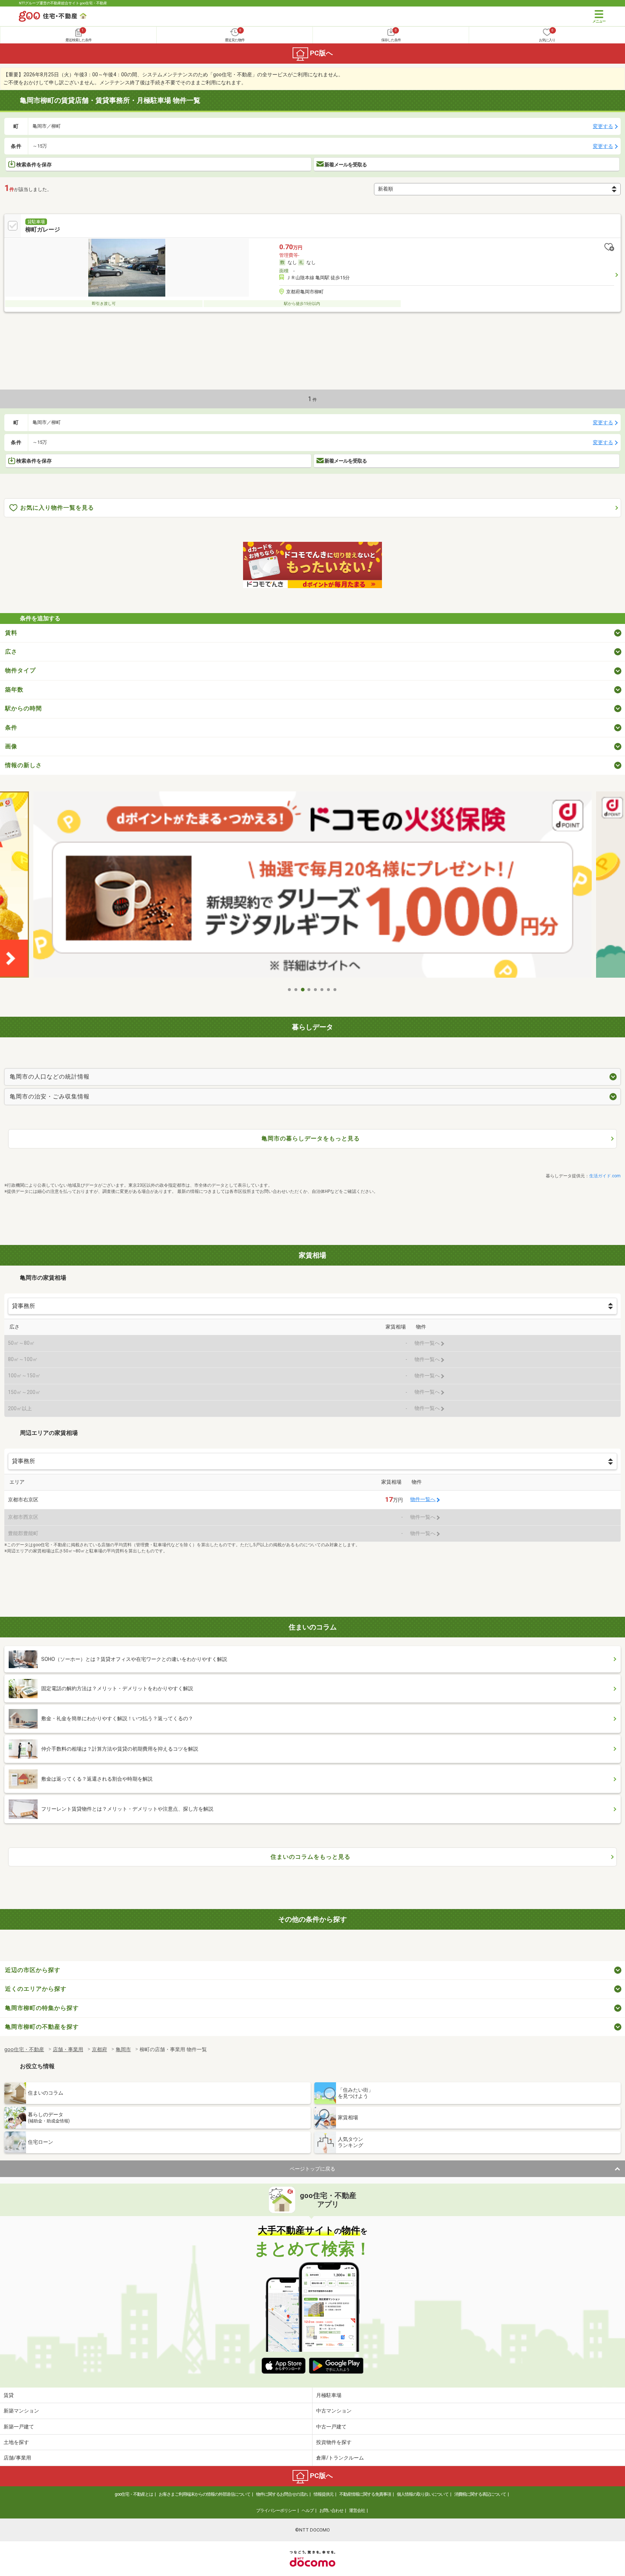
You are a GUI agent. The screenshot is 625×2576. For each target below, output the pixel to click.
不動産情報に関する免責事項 (365, 2494)
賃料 (11, 633)
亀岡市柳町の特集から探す (42, 2008)
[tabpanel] (312, 887)
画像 (11, 746)
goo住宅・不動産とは (134, 2494)
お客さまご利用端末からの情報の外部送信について (205, 2494)
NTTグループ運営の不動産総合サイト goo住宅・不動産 (63, 3)
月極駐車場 (329, 2395)
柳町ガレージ (43, 229)
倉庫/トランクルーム (340, 2458)
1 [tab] (290, 990)
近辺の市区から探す (33, 1970)
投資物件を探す (334, 2442)
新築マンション (21, 2411)
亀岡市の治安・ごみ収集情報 (50, 1096)
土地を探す (16, 2442)
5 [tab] (316, 990)
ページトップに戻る (312, 2169)
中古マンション (334, 2411)
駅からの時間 (24, 708)
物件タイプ (20, 670)
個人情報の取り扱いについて (423, 2494)
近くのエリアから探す (36, 1989)
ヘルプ (308, 2511)
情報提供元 (324, 2494)
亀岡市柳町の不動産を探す (42, 2027)
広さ (11, 652)
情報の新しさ (24, 765)
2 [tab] (296, 990)
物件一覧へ (423, 1499)
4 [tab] (309, 990)
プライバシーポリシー (276, 2511)
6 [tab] (322, 990)
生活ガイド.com (605, 1176)
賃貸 (9, 2395)
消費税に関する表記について (480, 2494)
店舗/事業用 (17, 2458)
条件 (11, 728)
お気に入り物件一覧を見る (57, 508)
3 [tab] (303, 990)
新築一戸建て (19, 2427)
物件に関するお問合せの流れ (282, 2494)
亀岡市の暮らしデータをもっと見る (311, 1138)
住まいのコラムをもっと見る (311, 1857)
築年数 (14, 690)
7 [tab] (329, 990)
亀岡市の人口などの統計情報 (50, 1077)
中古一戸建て (331, 2427)
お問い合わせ (331, 2511)
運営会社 (357, 2511)
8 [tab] (335, 990)
